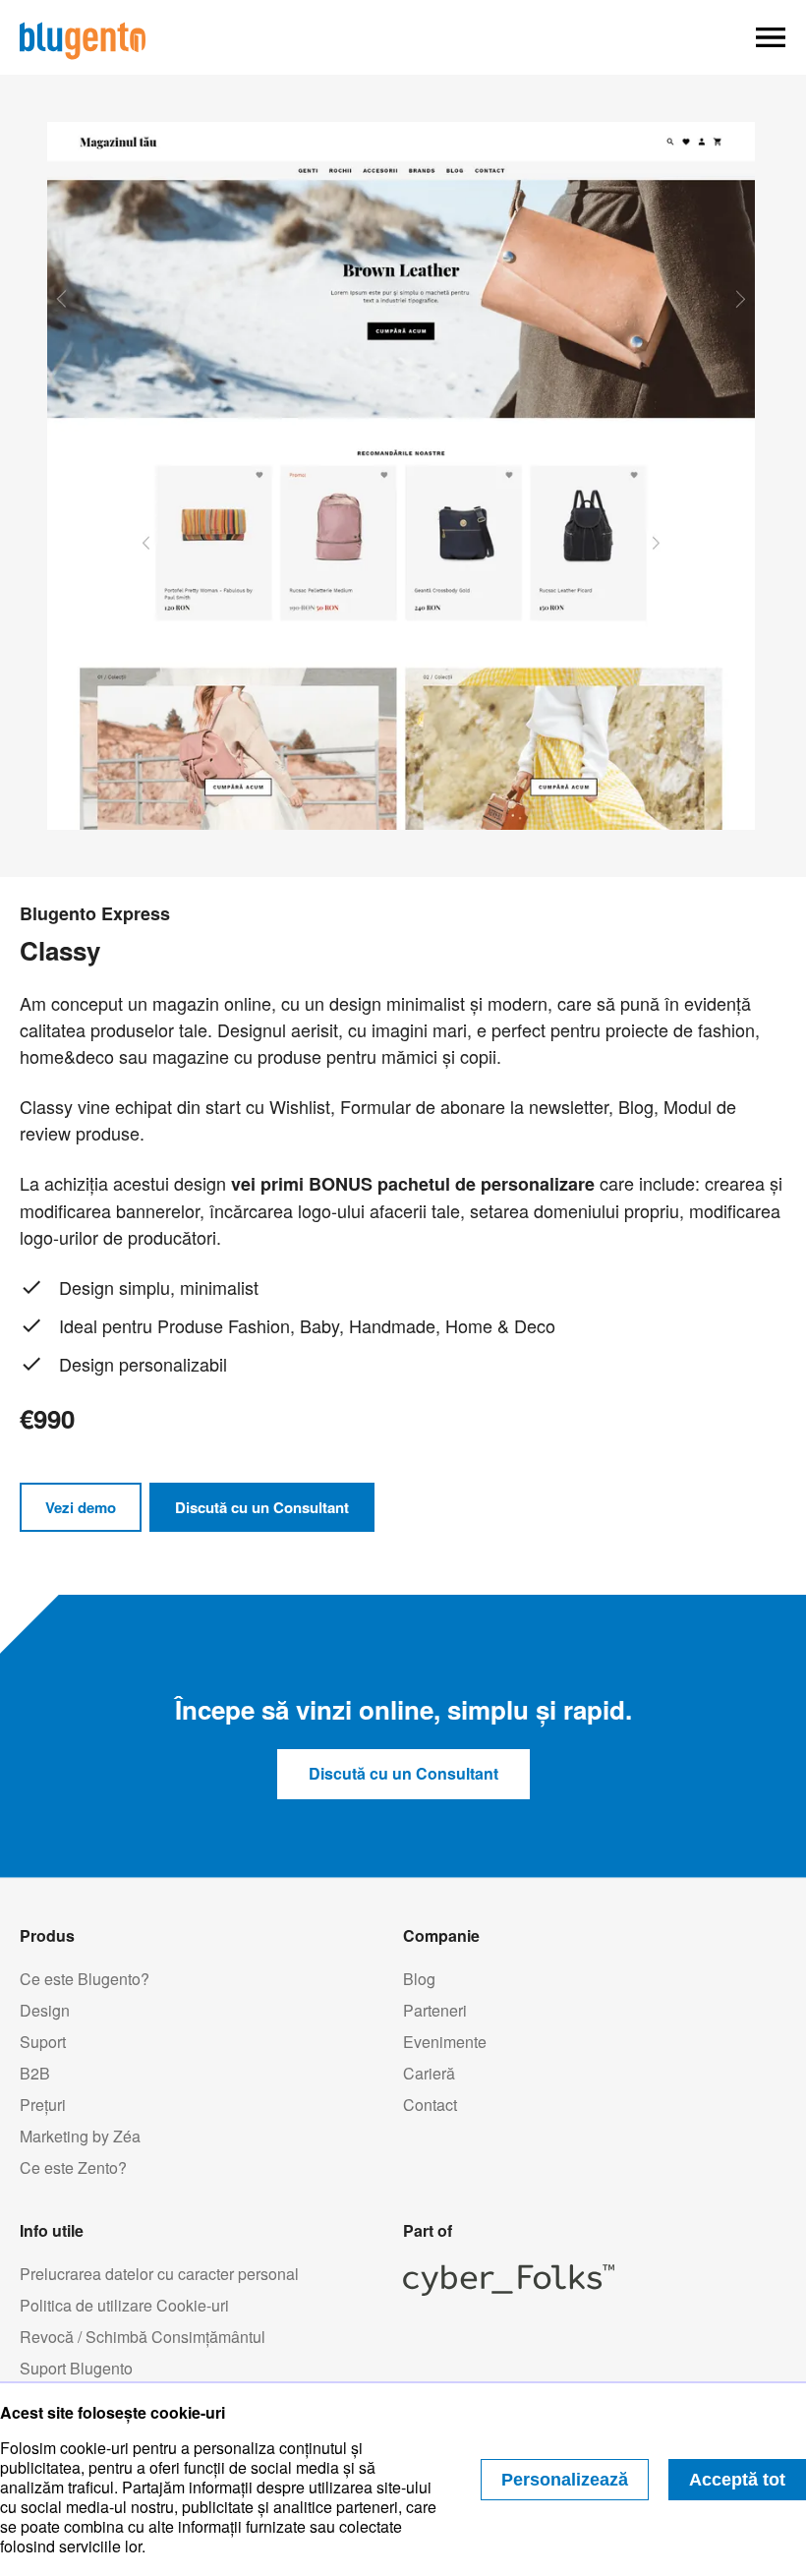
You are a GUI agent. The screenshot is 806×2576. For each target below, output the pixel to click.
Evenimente (445, 2042)
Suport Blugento (76, 2369)
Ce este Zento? (73, 2168)
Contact (430, 2105)
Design (45, 2011)
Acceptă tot (737, 2480)
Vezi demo (81, 1507)
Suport (43, 2042)
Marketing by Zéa (80, 2137)
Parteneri (435, 2011)
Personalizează (565, 2480)
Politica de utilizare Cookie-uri (124, 2306)
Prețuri (43, 2105)
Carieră (429, 2074)
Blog (419, 1979)
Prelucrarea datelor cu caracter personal (159, 2274)
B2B (35, 2074)
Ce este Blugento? (85, 1979)
